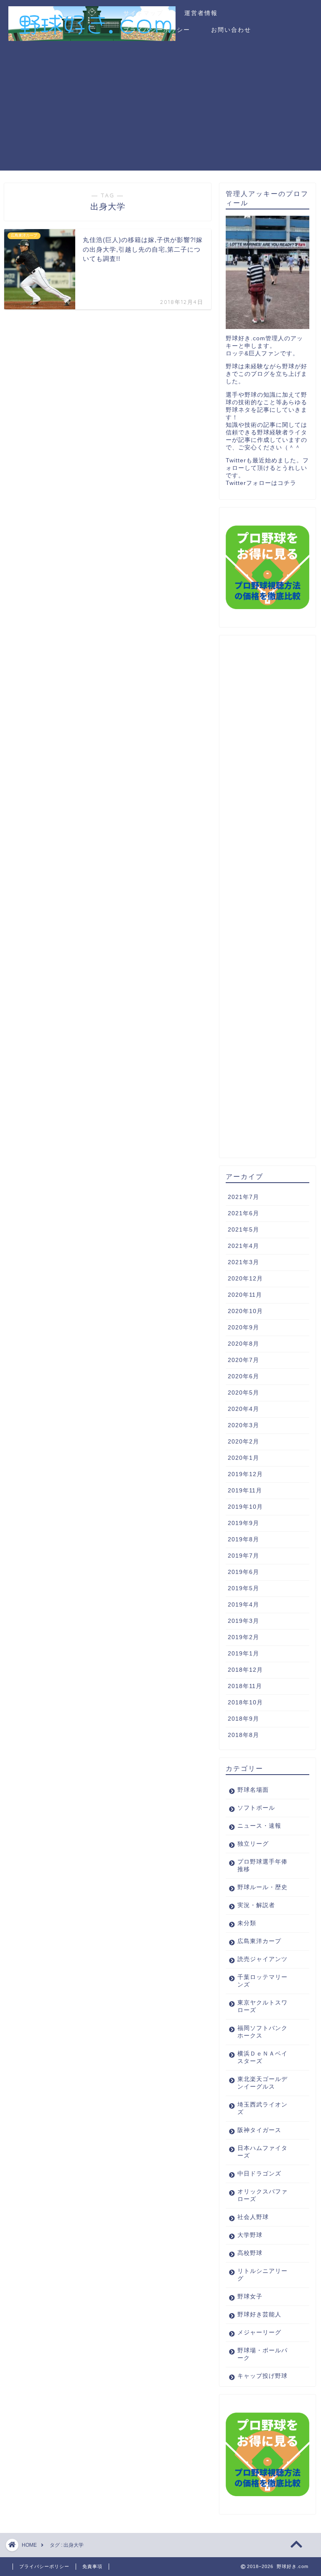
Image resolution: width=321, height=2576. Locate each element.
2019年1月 (243, 1654)
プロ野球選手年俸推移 (262, 1866)
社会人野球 (253, 2217)
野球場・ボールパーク (262, 2354)
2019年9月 (243, 1523)
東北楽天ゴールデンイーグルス (262, 2083)
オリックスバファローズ (262, 2195)
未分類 (247, 1923)
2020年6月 (243, 1376)
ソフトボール (256, 1808)
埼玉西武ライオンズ (262, 2108)
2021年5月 (243, 1230)
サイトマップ (143, 13)
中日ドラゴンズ (259, 2174)
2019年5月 (243, 1588)
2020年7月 (243, 1360)
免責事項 (92, 2566)
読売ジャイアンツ (262, 1959)
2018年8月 (243, 1735)
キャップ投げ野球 (262, 2376)
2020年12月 (245, 1279)
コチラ (287, 483)
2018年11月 (245, 1686)
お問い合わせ (231, 30)
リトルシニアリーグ (262, 2275)
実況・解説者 (256, 1905)
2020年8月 (243, 1344)
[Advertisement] (160, 112)
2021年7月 (243, 1197)
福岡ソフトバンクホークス (262, 2032)
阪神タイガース (259, 2130)
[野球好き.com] (92, 37)
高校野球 (250, 2253)
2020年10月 (245, 1311)
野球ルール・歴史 (262, 1887)
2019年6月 (243, 1572)
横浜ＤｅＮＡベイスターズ (262, 2057)
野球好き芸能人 (259, 2315)
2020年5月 (243, 1393)
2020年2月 (243, 1442)
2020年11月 (245, 1295)
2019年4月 (243, 1605)
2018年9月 (243, 1719)
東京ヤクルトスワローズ (262, 2006)
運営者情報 (201, 13)
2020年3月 (243, 1425)
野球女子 (250, 2297)
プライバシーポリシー (157, 30)
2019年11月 (245, 1491)
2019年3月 (243, 1621)
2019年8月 (243, 1539)
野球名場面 (253, 1790)
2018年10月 (245, 1702)
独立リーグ (253, 1844)
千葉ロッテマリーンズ (262, 1981)
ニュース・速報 (259, 1826)
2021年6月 (243, 1213)
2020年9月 (243, 1328)
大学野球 (250, 2235)
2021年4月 (243, 1246)
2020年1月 (243, 1458)
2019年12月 (245, 1474)
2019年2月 (243, 1637)
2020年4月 (243, 1409)
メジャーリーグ (259, 2332)
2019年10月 (245, 1507)
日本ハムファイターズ (262, 2152)
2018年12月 (245, 1670)
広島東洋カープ (259, 1941)
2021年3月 (243, 1262)
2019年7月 (243, 1556)
